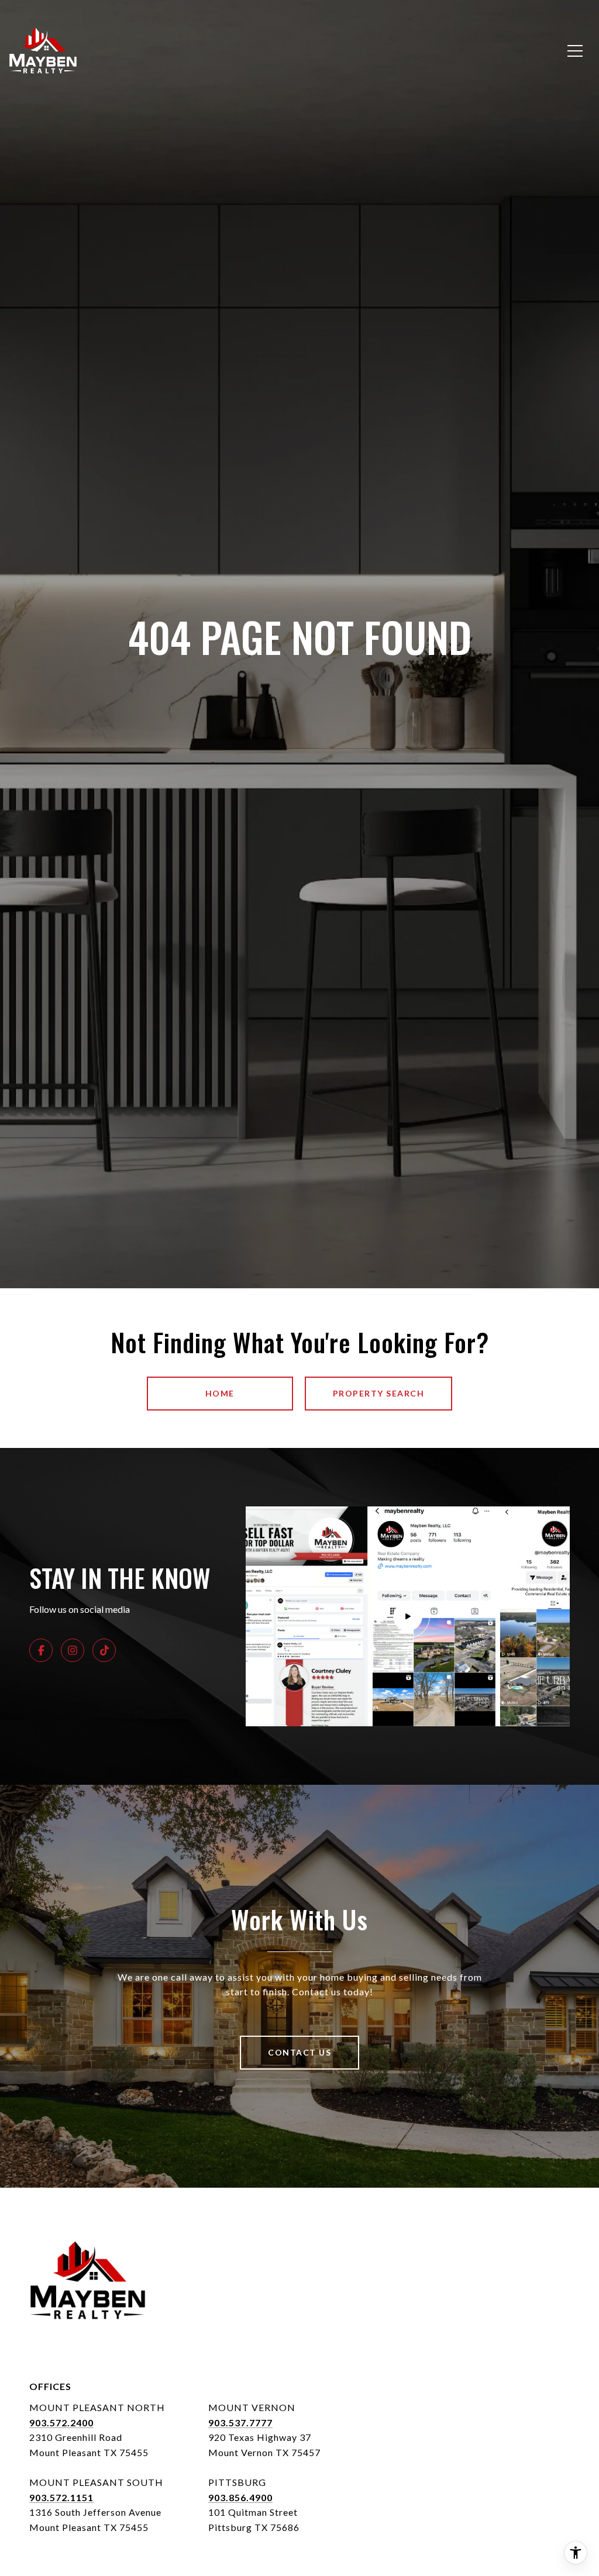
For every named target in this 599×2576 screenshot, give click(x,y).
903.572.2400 (61, 2422)
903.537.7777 (240, 2422)
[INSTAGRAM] (73, 1650)
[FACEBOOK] (41, 1650)
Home (220, 1393)
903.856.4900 (240, 2497)
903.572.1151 (61, 2497)
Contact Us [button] (299, 2052)
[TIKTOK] (104, 1650)
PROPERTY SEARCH (379, 1393)
